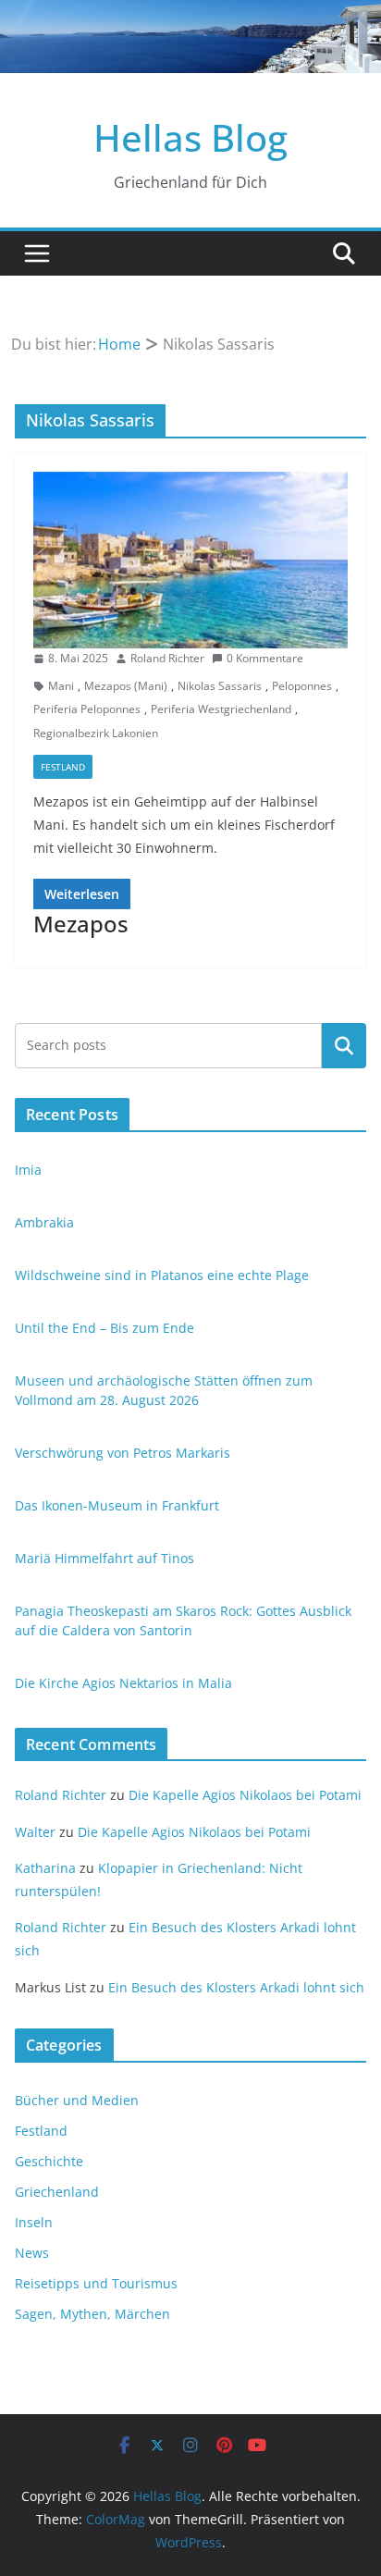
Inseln (34, 2222)
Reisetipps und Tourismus (96, 2283)
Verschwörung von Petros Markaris (123, 1453)
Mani (61, 686)
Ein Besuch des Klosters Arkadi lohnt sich (236, 1987)
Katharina (45, 1868)
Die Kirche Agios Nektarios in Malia (123, 1683)
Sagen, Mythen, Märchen (92, 2314)
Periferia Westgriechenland (221, 709)
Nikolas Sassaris (220, 686)
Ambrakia (44, 1222)
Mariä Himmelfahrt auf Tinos (104, 1558)
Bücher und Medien (77, 2100)
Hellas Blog (190, 137)
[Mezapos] (190, 560)
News (32, 2253)
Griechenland (57, 2192)
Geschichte (49, 2161)
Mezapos (81, 924)
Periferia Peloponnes (87, 709)
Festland (63, 767)
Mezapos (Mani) (126, 686)
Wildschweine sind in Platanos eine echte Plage (162, 1275)
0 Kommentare (265, 658)
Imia (28, 1170)
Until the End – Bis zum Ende (104, 1328)
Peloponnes (302, 686)
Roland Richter (167, 658)
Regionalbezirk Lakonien (96, 733)
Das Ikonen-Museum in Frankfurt (117, 1505)
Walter (35, 1832)
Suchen (344, 1045)
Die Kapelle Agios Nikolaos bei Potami (245, 1795)
